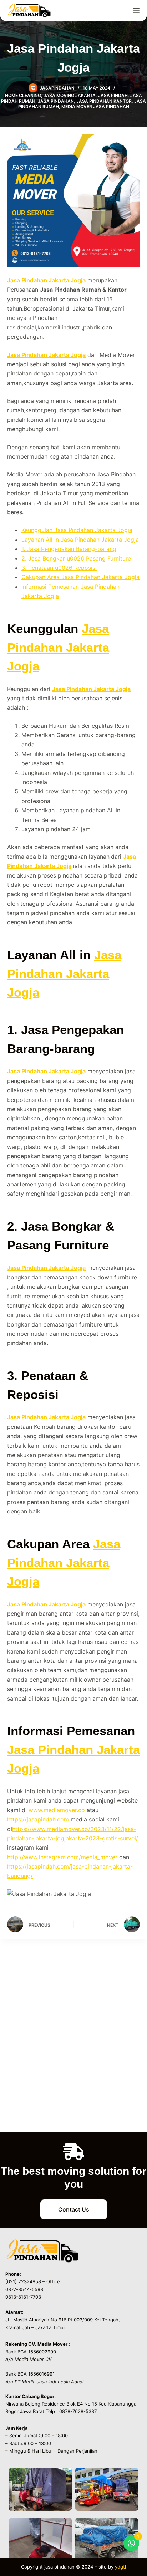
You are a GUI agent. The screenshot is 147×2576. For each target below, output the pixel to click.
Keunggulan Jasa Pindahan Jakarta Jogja (77, 530)
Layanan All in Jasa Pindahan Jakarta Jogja (80, 540)
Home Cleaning (23, 95)
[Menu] (136, 11)
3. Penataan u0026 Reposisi (59, 568)
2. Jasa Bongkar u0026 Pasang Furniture (76, 558)
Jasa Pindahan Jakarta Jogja (46, 280)
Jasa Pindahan (56, 101)
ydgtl (120, 2567)
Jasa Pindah (113, 95)
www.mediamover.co (57, 1810)
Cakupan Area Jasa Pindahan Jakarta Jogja (80, 577)
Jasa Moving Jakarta (70, 95)
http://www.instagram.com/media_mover (62, 1857)
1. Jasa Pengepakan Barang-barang (69, 549)
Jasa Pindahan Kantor (104, 101)
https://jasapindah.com (38, 1819)
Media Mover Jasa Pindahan (95, 106)
